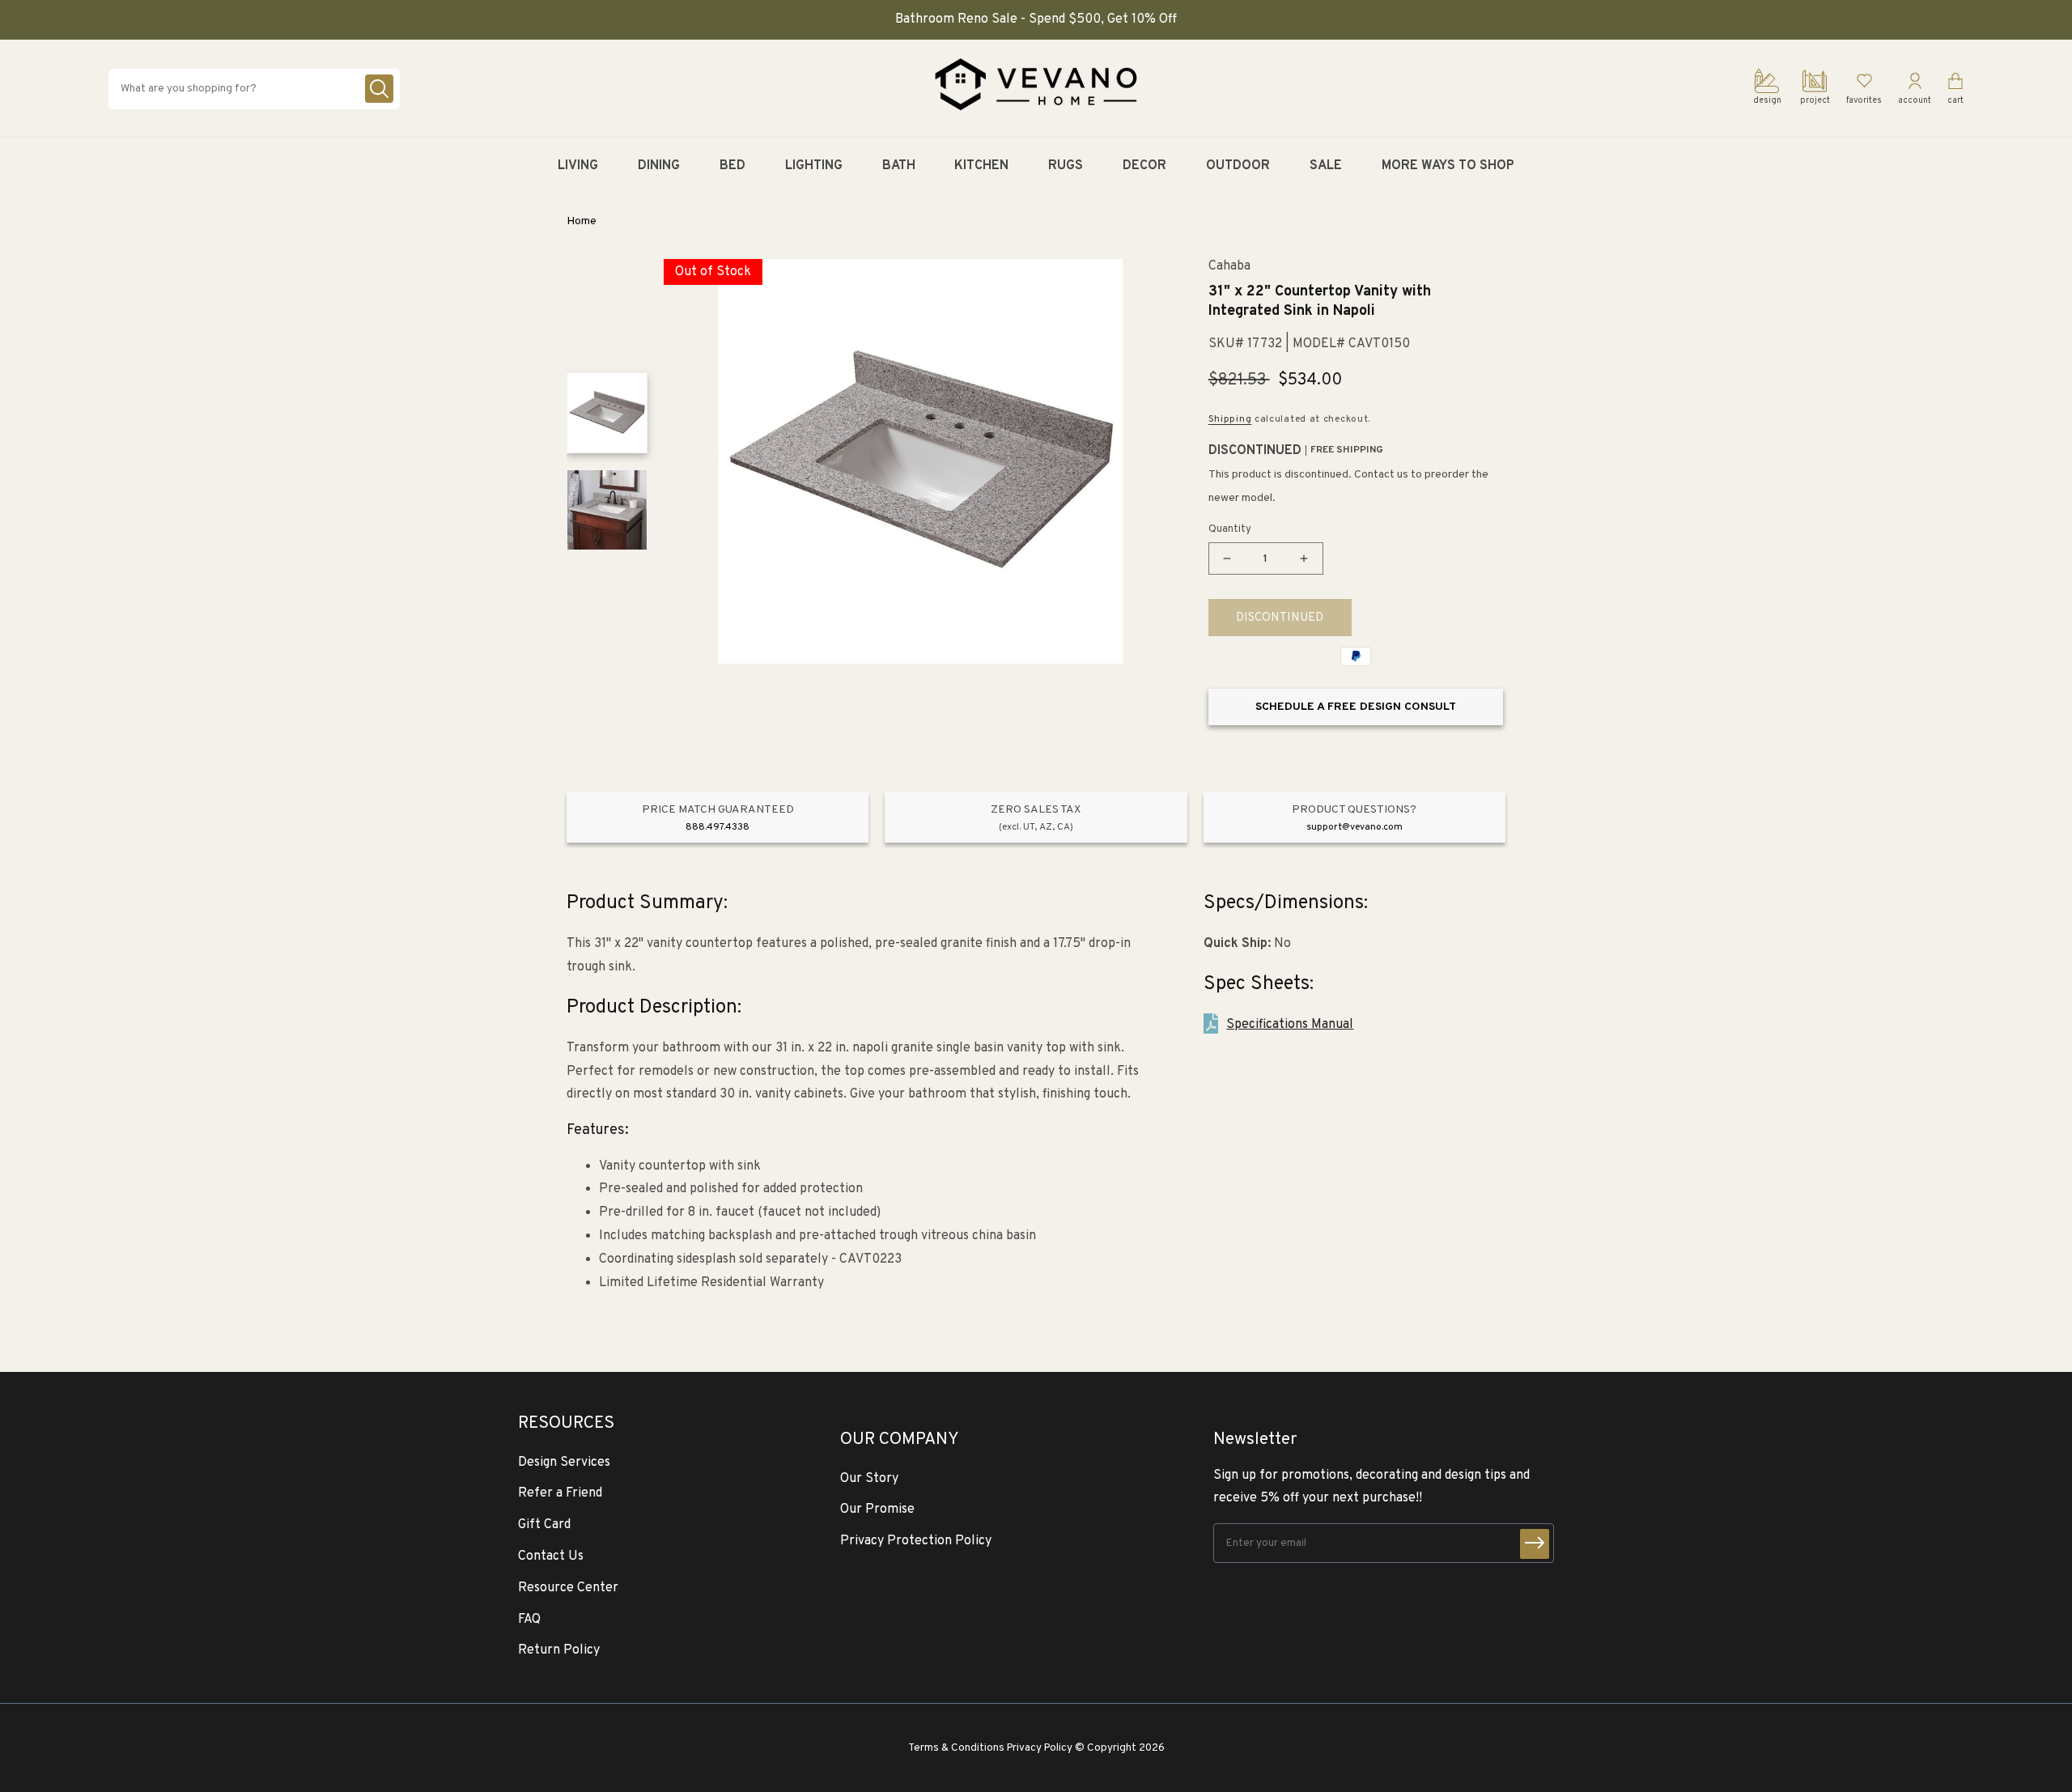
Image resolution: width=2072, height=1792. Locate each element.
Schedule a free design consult (1356, 707)
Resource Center (568, 1588)
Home (582, 221)
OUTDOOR (1238, 166)
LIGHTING (814, 166)
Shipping (1230, 419)
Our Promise (877, 1510)
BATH (899, 166)
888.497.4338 (718, 827)
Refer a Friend (560, 1493)
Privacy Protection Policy (916, 1541)
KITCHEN (981, 166)
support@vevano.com (1354, 827)
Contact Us (551, 1556)
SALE (1326, 166)
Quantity (1230, 529)
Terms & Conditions (956, 1748)
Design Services (564, 1463)
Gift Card (544, 1525)
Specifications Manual (1290, 1025)
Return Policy (559, 1650)
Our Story (869, 1479)
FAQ (529, 1620)
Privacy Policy (1040, 1748)
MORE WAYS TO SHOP (1448, 166)
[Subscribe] (1535, 1544)
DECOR (1144, 166)
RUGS (1066, 166)
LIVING (578, 166)
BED (732, 166)
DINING (659, 166)
